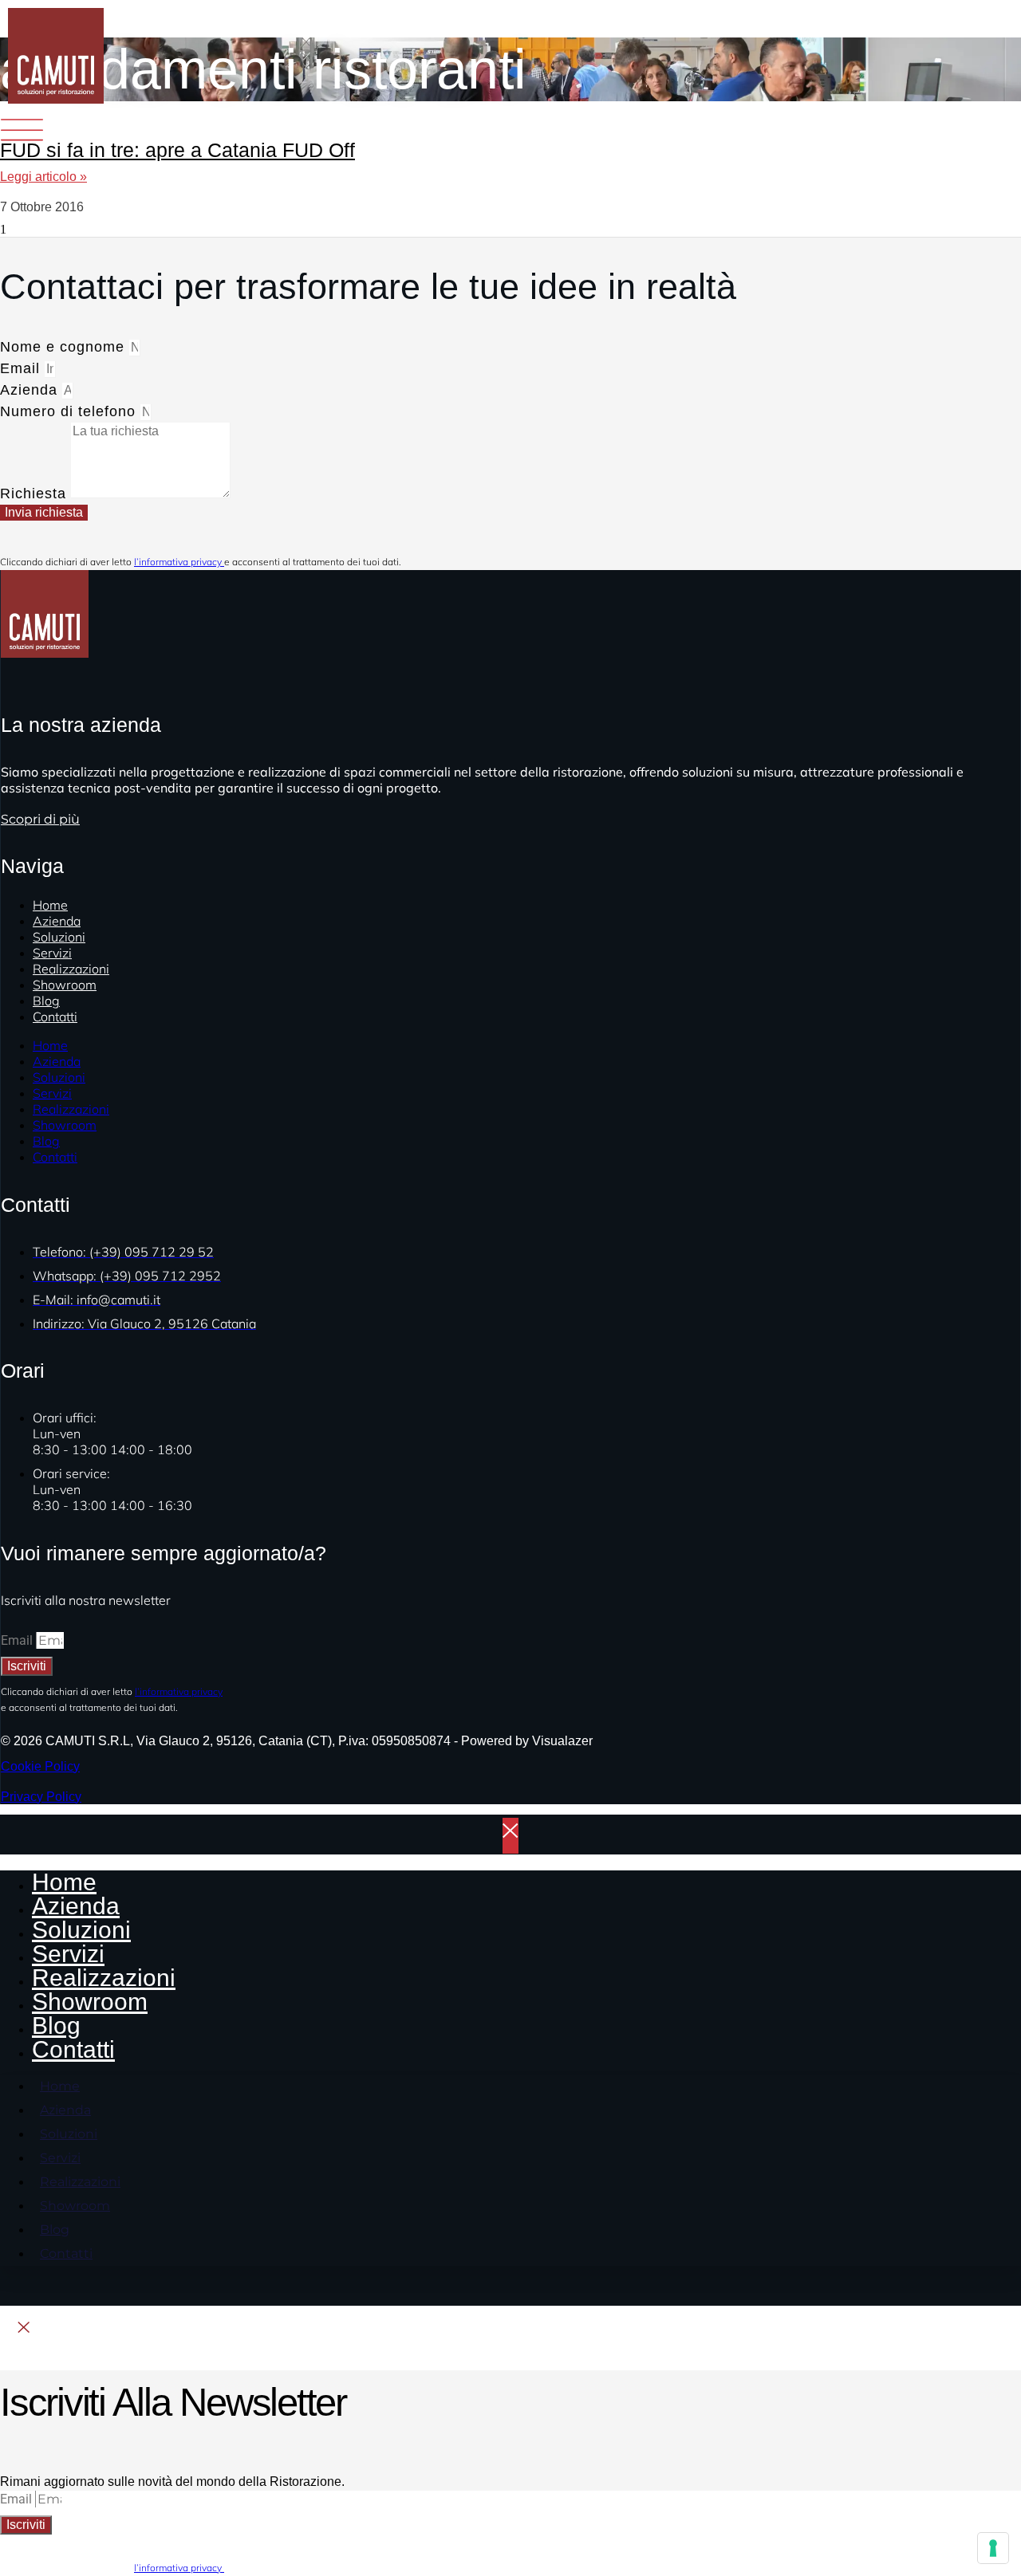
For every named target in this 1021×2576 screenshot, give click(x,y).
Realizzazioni (71, 1109)
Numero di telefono (70, 411)
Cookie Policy (40, 1766)
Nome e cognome (65, 347)
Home (50, 1045)
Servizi (52, 1093)
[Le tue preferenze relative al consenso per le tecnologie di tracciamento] (993, 2548)
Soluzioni (59, 1077)
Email (22, 368)
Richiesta (35, 494)
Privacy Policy (41, 1797)
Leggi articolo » (43, 177)
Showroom (65, 985)
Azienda (31, 390)
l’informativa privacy (179, 562)
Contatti (55, 1017)
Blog (46, 1141)
